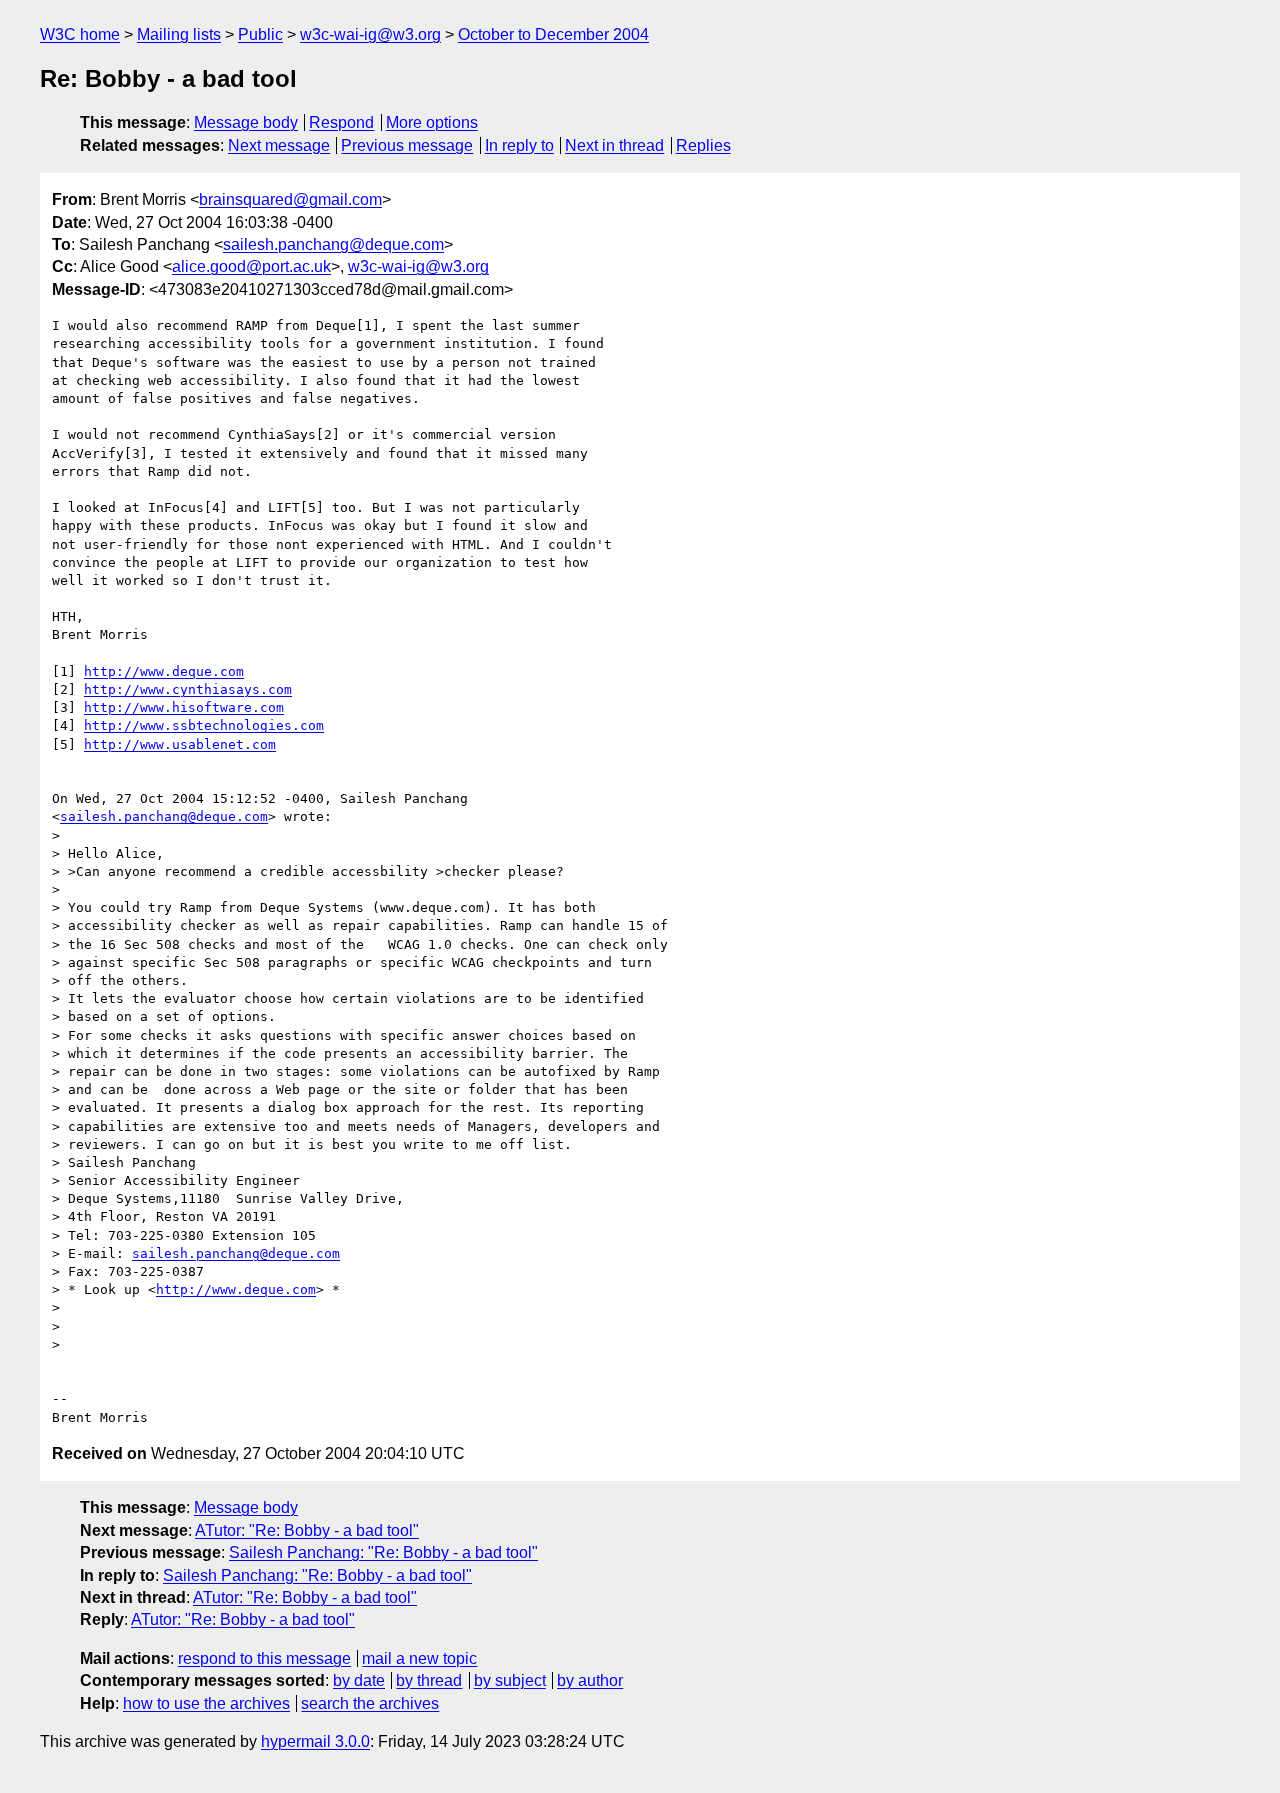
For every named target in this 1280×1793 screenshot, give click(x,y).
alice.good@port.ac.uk (251, 266)
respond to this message (264, 1658)
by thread (429, 1680)
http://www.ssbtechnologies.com (204, 725)
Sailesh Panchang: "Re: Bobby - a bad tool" (383, 1552)
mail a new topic (419, 1658)
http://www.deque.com (164, 671)
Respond (341, 122)
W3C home (80, 34)
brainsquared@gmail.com (290, 199)
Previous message (407, 145)
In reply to (519, 145)
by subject (510, 1680)
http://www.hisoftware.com (184, 707)
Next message (279, 145)
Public (260, 34)
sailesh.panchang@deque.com (333, 244)
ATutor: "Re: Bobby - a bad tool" (307, 1530)
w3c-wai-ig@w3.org (370, 34)
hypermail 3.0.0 (315, 1741)
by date (359, 1680)
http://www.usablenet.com (180, 744)
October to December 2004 (553, 34)
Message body (246, 122)
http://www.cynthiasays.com (188, 689)
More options (432, 122)
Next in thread (614, 145)
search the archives (370, 1703)
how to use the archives (206, 1703)
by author (590, 1680)
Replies (703, 145)
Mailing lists (179, 34)
